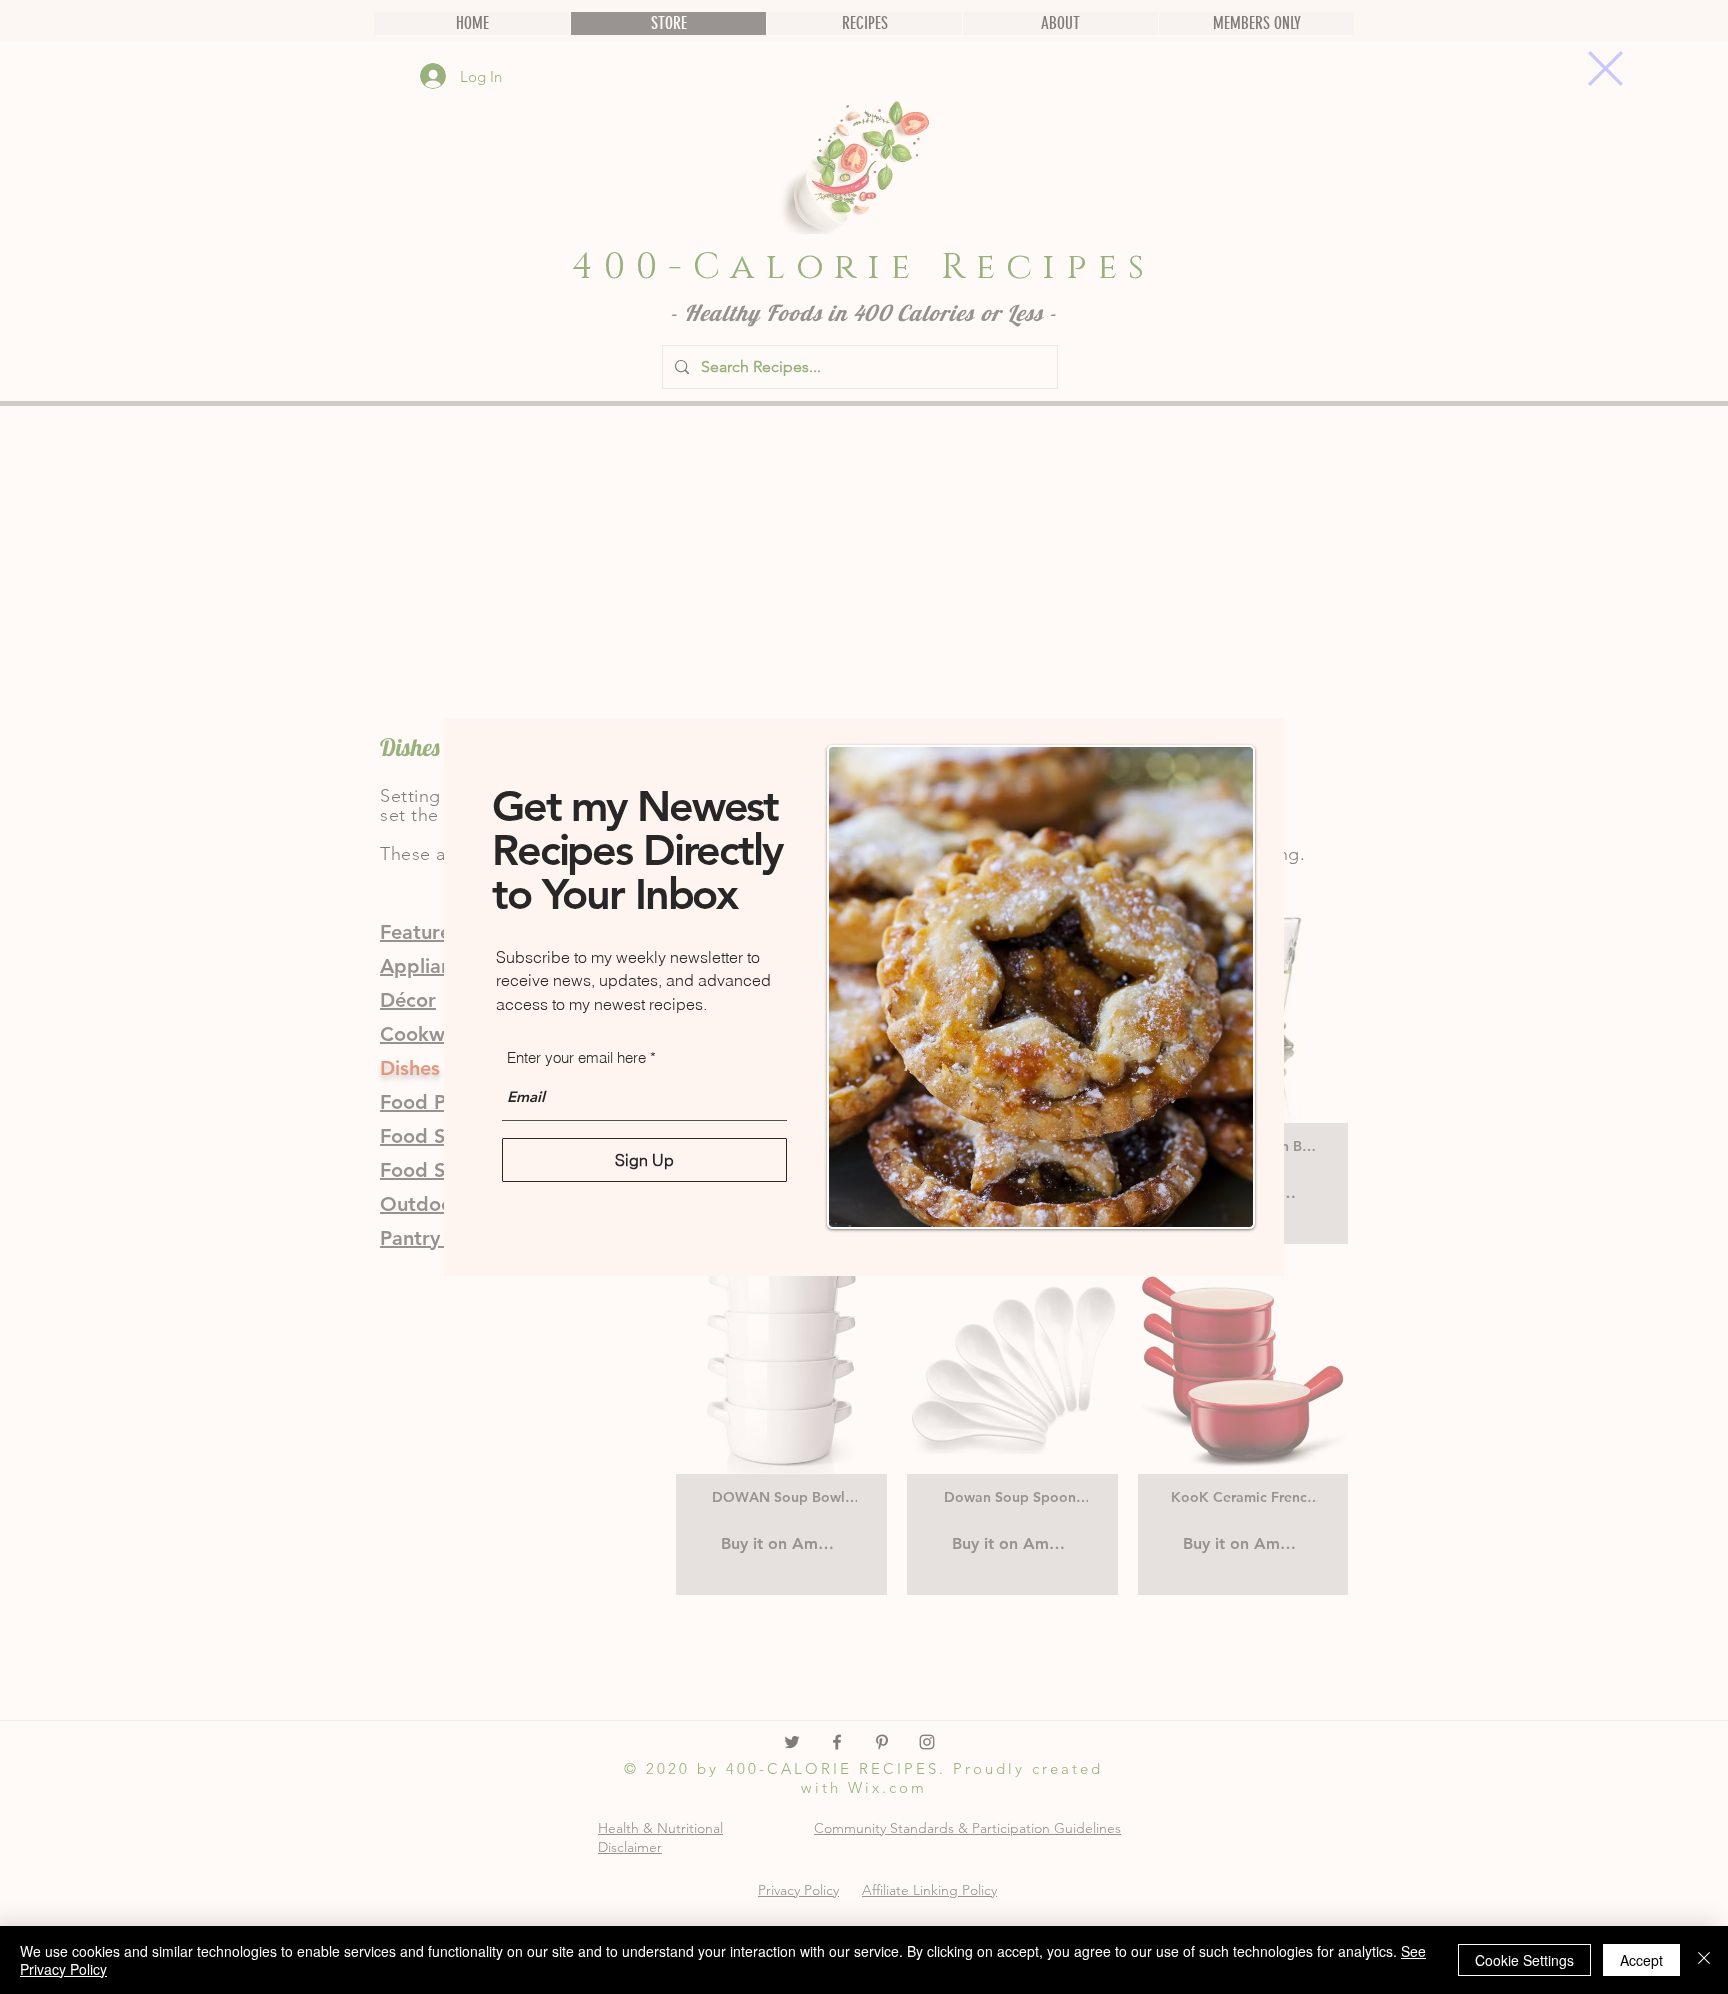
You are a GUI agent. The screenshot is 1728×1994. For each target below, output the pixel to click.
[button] (1605, 68)
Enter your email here (576, 1057)
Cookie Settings (1524, 1960)
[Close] (1704, 1960)
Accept (1641, 1960)
